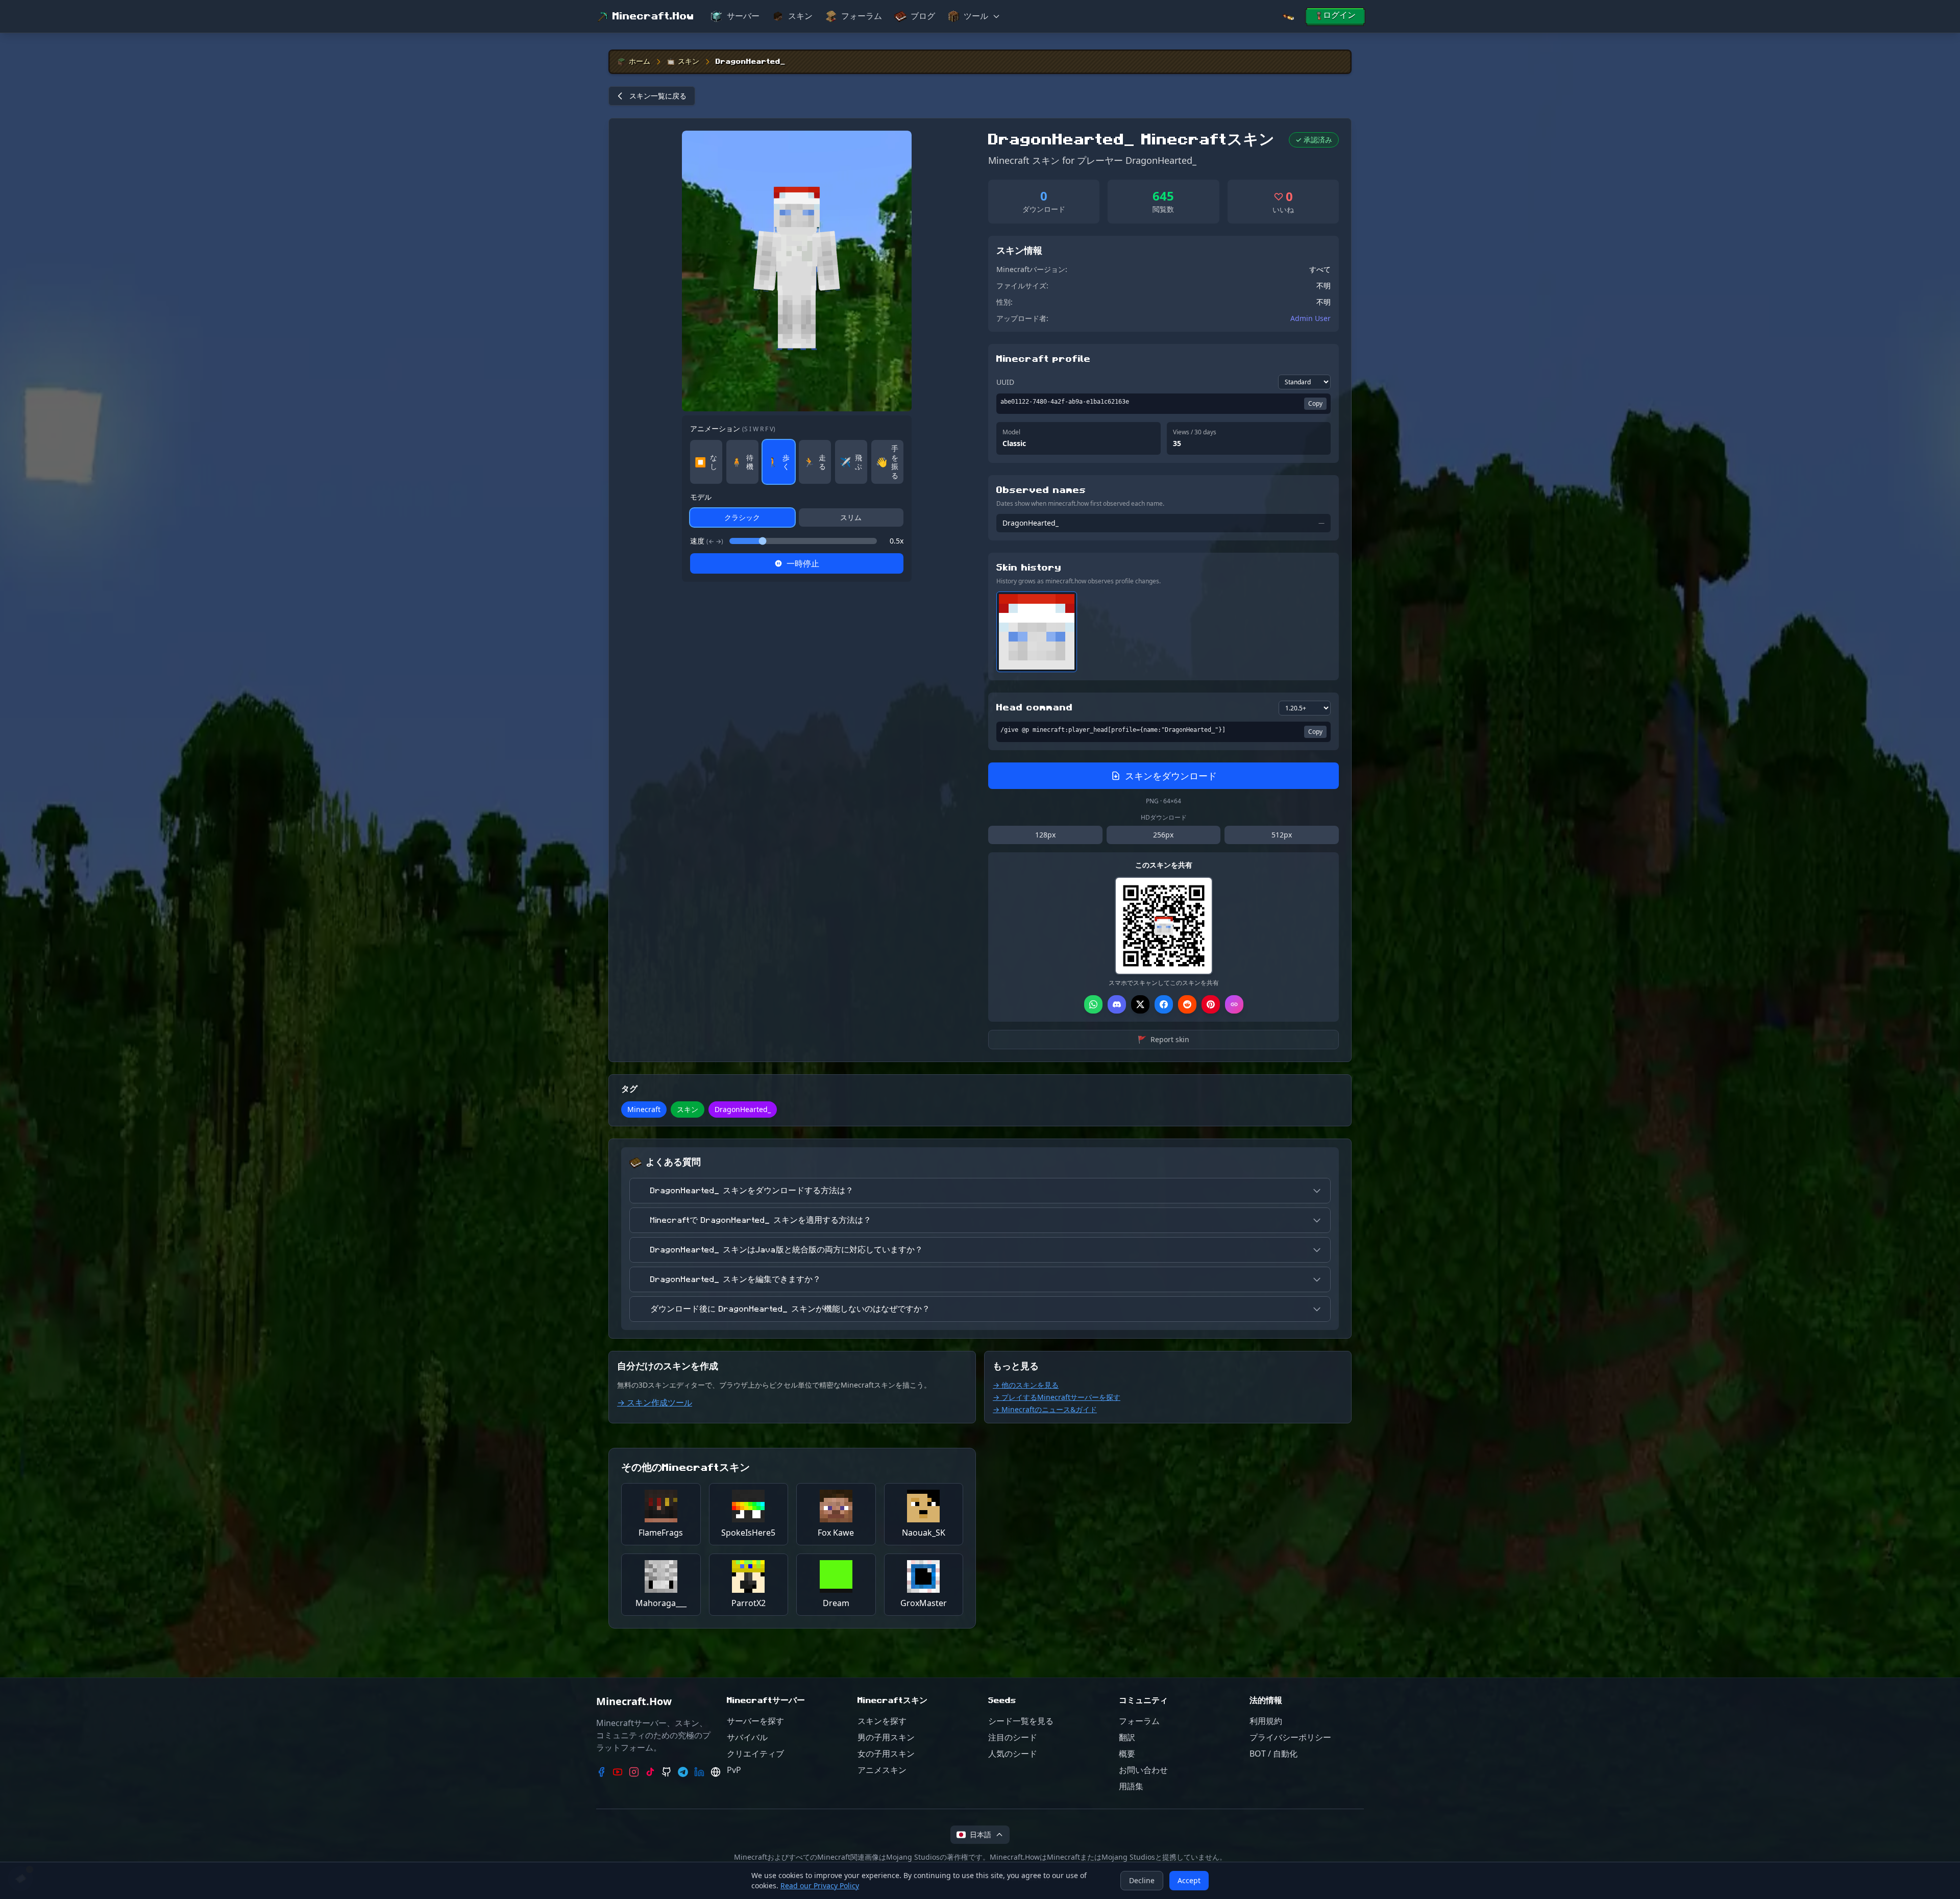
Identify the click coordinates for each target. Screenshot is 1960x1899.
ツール (976, 16)
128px (1045, 835)
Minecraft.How (653, 16)
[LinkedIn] (699, 1772)
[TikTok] (650, 1772)
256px (1163, 835)
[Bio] (716, 1772)
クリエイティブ (755, 1754)
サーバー (743, 16)
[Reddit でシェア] (1187, 1004)
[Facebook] (601, 1772)
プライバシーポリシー (1290, 1737)
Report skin (1163, 1039)
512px (1282, 835)
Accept (1189, 1880)
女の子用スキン (886, 1754)
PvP (734, 1770)
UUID (1005, 382)
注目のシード (1013, 1737)
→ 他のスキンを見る (1026, 1385)
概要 (1127, 1754)
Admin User (1310, 318)
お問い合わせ (1143, 1770)
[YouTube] (618, 1772)
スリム (851, 517)
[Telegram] (683, 1772)
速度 (707, 541)
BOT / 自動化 (1273, 1754)
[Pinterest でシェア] (1211, 1004)
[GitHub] (667, 1772)
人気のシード (1013, 1754)
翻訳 (1127, 1737)
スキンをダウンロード (1171, 776)
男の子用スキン (886, 1737)
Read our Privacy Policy (820, 1885)
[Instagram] (634, 1772)
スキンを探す (882, 1721)
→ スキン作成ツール (655, 1402)
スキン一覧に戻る (658, 96)
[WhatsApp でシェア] (1093, 1004)
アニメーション (733, 428)
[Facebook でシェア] (1164, 1004)
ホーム (640, 62)
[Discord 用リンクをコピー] (1117, 1004)
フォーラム (862, 16)
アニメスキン (882, 1770)
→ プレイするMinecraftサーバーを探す (1057, 1397)
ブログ (923, 16)
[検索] (1288, 17)
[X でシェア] (1140, 1004)
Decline (1142, 1880)
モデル (701, 497)
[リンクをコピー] (1234, 1004)
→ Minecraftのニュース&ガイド (1045, 1409)
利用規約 (1266, 1721)
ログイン (1339, 15)
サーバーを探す (755, 1721)
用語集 (1131, 1786)
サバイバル (747, 1737)
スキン (800, 16)
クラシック (742, 517)
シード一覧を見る (1021, 1721)
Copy (1315, 403)
